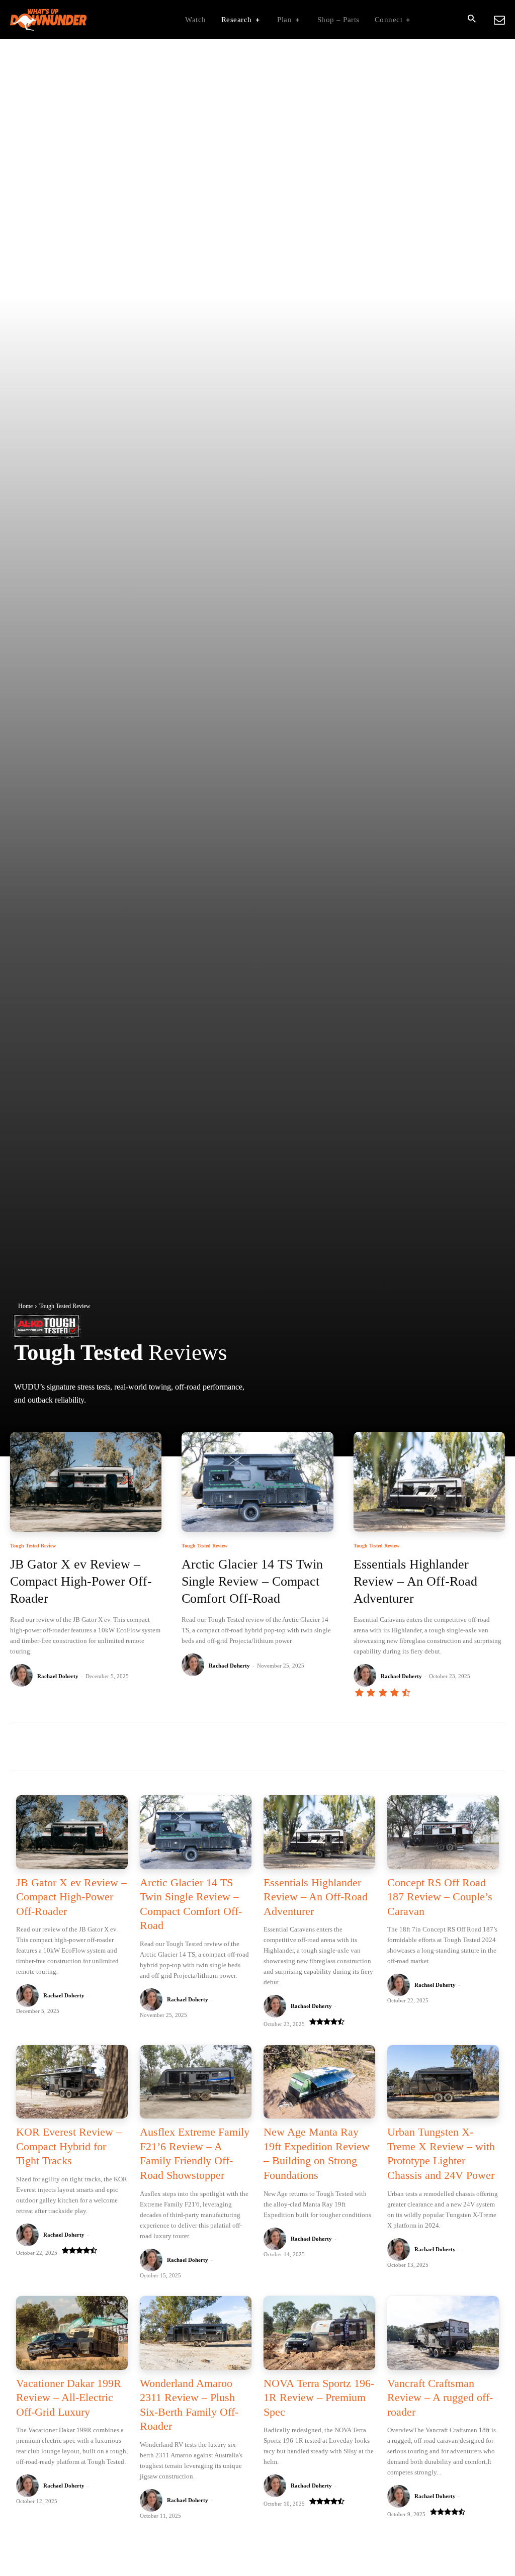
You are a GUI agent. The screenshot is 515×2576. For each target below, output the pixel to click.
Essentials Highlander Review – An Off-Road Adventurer (415, 1581)
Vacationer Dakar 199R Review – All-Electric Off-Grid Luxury (69, 2398)
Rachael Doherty (58, 1676)
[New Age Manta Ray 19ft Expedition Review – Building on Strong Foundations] (319, 2082)
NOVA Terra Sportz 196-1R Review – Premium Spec (319, 2398)
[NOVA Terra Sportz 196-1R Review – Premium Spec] (319, 2333)
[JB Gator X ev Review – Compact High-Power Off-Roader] (86, 1482)
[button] (471, 20)
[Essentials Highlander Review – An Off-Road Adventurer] (429, 1482)
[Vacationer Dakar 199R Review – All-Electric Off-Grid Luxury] (72, 2333)
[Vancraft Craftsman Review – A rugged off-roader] (443, 2333)
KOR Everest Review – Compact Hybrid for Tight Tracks (69, 2146)
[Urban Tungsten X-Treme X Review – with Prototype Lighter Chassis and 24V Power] (443, 2082)
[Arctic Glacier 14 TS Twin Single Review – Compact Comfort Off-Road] (257, 1482)
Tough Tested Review (33, 1546)
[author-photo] (23, 1676)
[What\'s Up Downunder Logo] (73, 20)
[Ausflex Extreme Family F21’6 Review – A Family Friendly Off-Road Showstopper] (196, 2082)
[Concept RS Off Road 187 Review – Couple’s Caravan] (443, 1832)
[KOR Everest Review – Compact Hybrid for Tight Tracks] (72, 2082)
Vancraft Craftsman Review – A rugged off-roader (440, 2398)
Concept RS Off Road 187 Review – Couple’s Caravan (440, 1897)
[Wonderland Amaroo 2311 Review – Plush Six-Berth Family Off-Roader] (196, 2333)
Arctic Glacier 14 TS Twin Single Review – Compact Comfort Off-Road (252, 1581)
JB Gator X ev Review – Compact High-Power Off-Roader (81, 1581)
